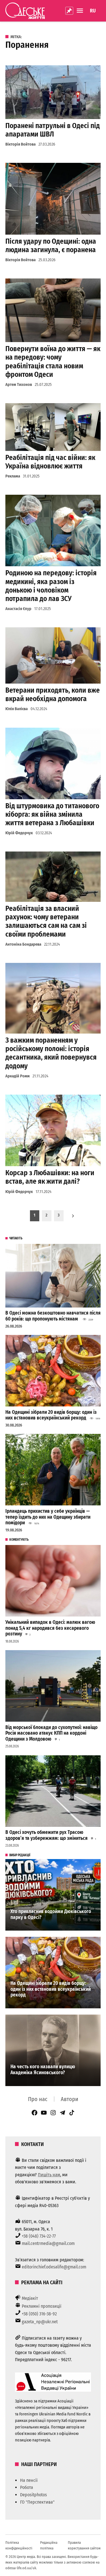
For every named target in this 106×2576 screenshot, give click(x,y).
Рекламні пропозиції (42, 2306)
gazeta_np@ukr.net (40, 2322)
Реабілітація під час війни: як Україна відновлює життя (50, 462)
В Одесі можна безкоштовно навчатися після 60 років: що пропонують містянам (53, 1316)
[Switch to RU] (93, 11)
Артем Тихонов (19, 385)
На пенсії (29, 2480)
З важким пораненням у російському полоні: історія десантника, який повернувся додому (51, 1053)
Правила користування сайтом (84, 2545)
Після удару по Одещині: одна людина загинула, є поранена (51, 246)
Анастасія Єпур (18, 609)
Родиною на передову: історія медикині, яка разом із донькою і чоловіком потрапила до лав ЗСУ (51, 586)
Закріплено (69, 11)
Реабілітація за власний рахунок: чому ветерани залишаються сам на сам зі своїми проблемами (46, 921)
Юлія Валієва (17, 709)
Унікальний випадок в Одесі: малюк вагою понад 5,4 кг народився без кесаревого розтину (50, 1628)
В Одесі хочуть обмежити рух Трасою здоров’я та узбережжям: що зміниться (46, 1835)
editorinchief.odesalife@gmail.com (54, 2267)
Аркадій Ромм (18, 1076)
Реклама (13, 476)
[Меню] (81, 11)
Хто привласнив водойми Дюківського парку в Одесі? (51, 1914)
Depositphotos (33, 2495)
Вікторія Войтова (20, 144)
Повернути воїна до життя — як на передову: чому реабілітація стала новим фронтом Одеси (53, 362)
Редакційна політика (49, 2545)
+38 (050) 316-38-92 (39, 2314)
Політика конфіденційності (19, 2545)
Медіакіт (30, 2298)
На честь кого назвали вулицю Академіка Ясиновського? (43, 2070)
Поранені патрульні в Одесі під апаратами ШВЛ (53, 130)
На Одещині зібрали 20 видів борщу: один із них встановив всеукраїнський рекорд (51, 1415)
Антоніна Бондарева (23, 944)
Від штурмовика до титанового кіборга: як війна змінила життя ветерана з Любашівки (52, 814)
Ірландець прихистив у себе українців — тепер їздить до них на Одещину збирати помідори (48, 1517)
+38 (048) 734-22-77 (39, 2236)
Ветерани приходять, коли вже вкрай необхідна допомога (53, 694)
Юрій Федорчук (19, 833)
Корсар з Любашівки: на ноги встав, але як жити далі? (50, 1177)
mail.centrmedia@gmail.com (48, 2243)
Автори (70, 2099)
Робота (27, 2487)
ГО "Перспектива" (37, 2502)
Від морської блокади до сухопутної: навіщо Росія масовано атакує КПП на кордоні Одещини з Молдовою (51, 1733)
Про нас (38, 2099)
